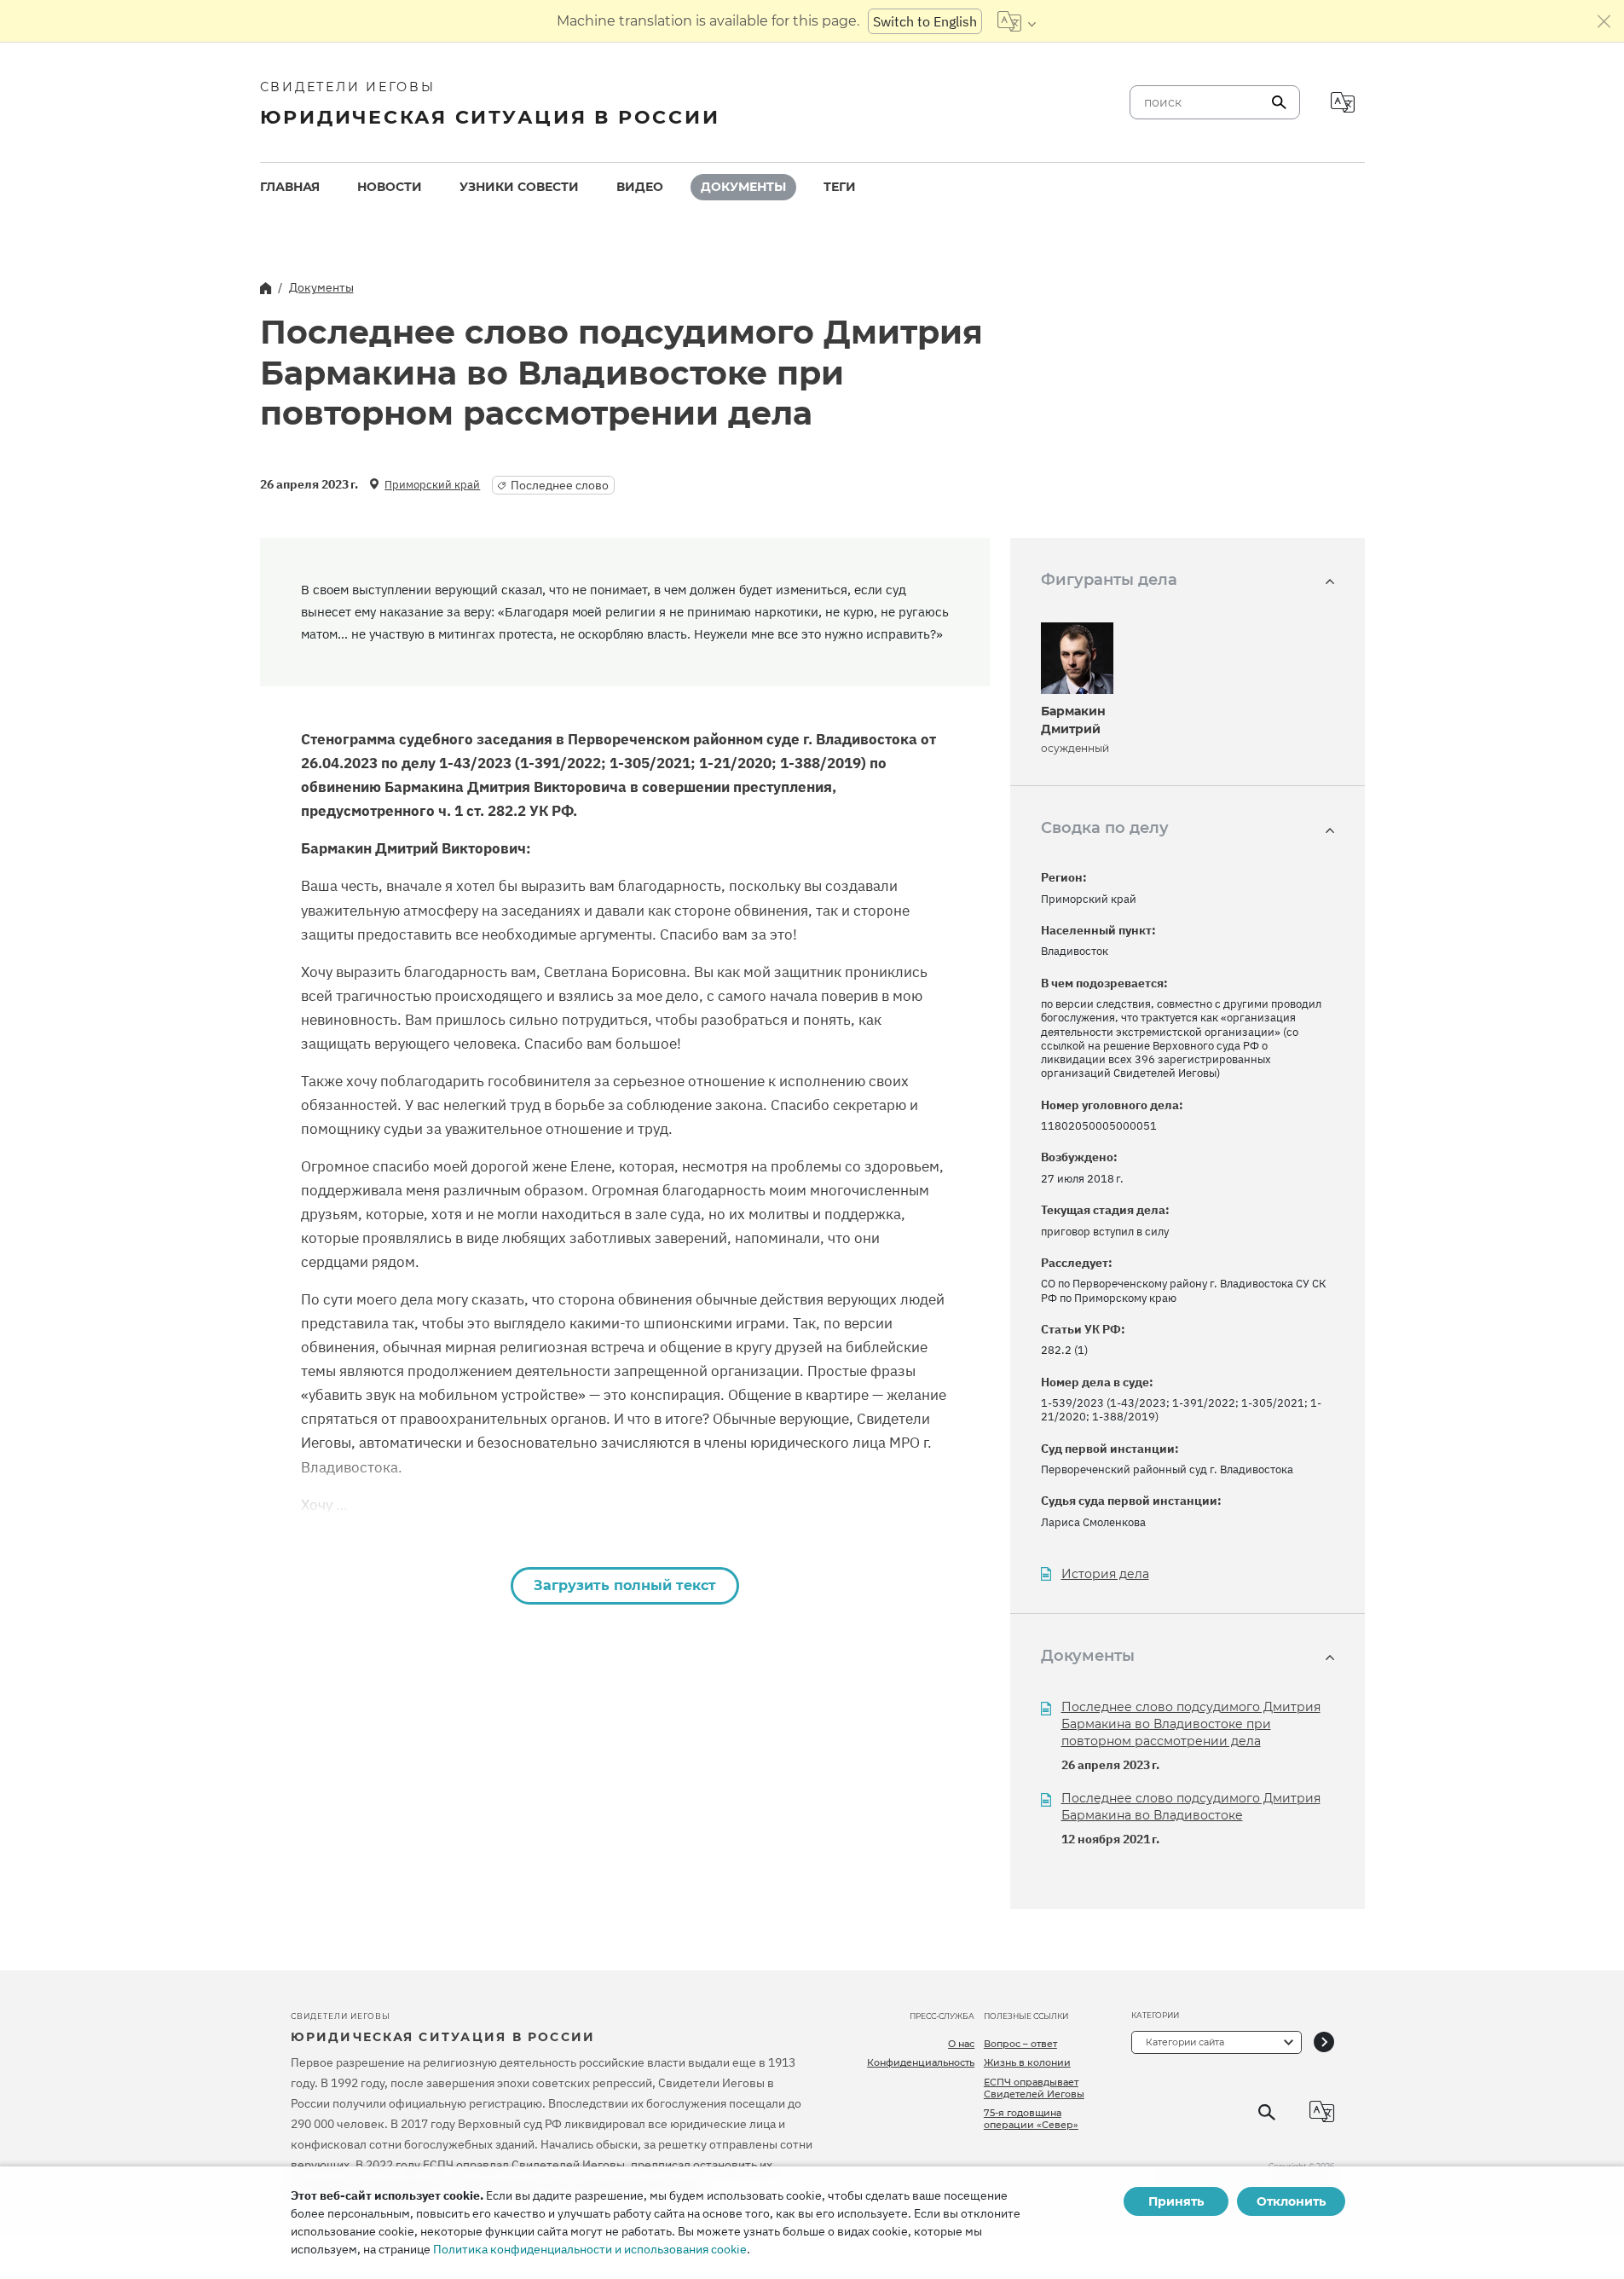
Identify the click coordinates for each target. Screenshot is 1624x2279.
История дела (1105, 1574)
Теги (840, 187)
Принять (1176, 2201)
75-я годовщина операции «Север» (1031, 2119)
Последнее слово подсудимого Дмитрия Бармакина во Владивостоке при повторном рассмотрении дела (1191, 1724)
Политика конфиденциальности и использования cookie (590, 2249)
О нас (961, 2044)
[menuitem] (290, 187)
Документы (743, 187)
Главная (290, 187)
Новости (390, 187)
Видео (640, 187)
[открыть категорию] (1324, 2042)
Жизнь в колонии (1027, 2062)
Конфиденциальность (921, 2062)
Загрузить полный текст (625, 1585)
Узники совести (519, 187)
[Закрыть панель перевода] (1604, 21)
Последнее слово (560, 485)
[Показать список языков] (1017, 21)
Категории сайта (1185, 2042)
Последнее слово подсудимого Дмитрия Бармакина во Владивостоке (1191, 1807)
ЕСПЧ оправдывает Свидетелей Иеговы (1034, 2088)
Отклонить (1291, 2201)
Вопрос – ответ (1020, 2044)
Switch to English (925, 21)
